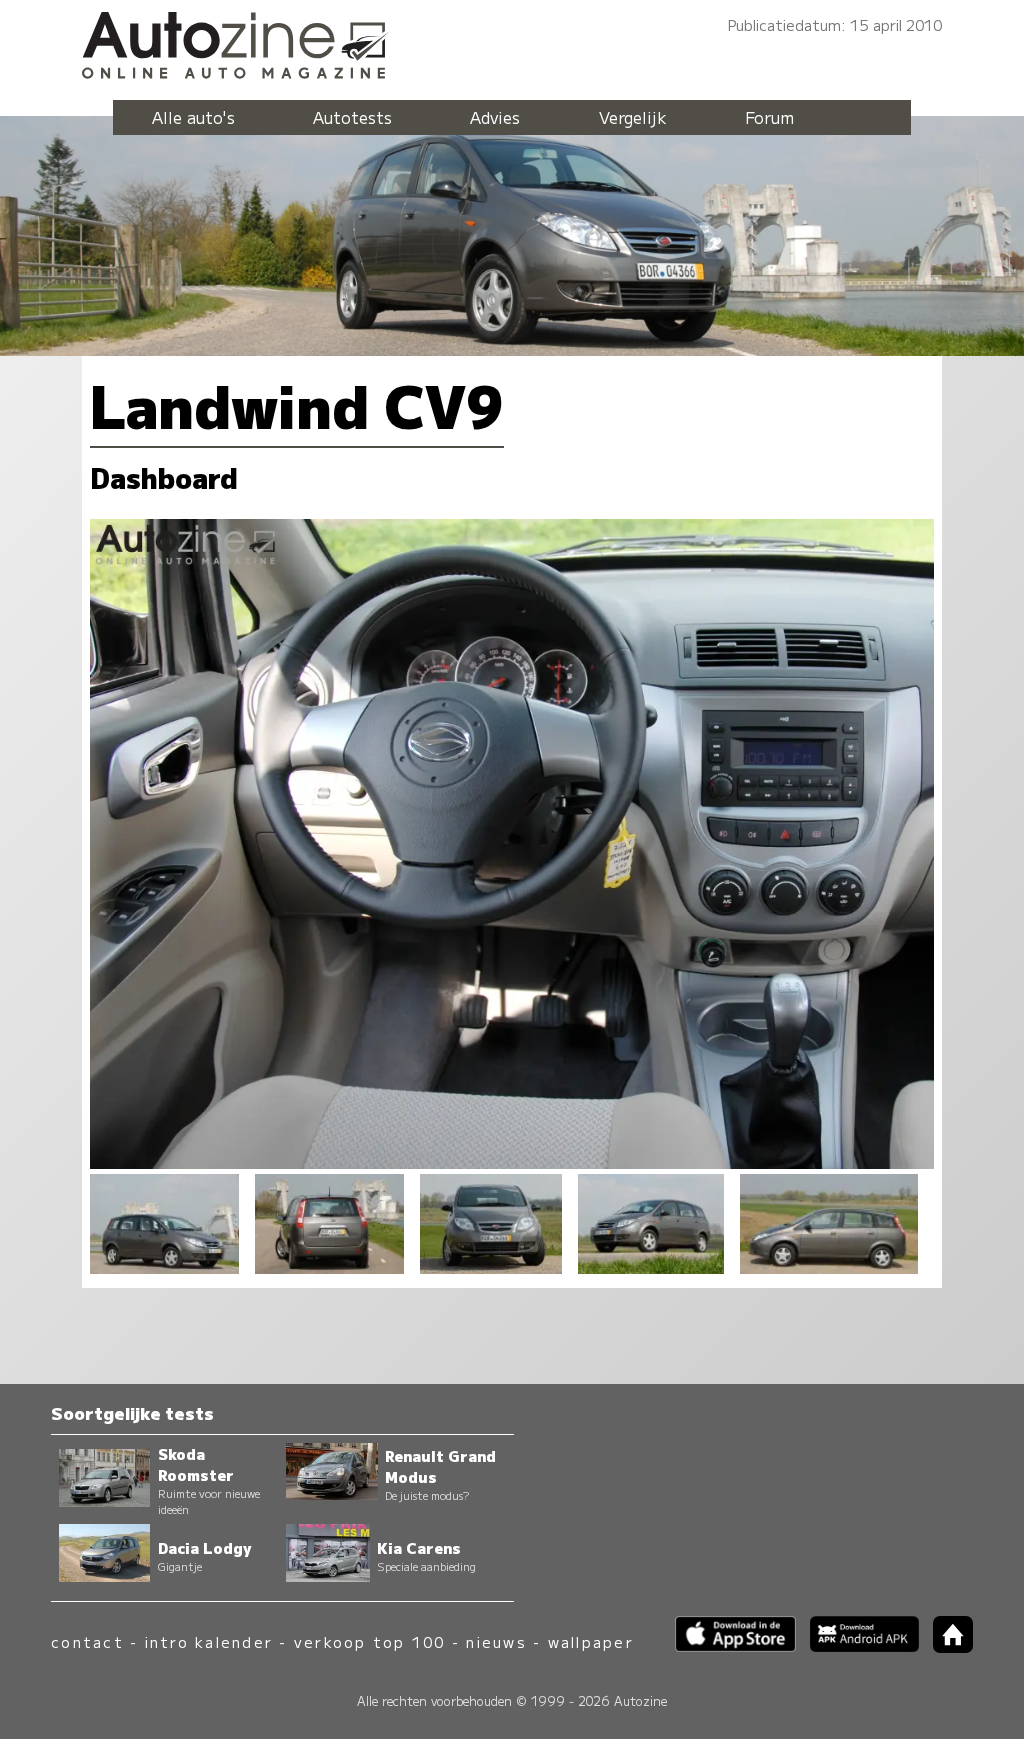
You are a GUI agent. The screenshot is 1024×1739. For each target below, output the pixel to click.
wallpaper (591, 1641)
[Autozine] (512, 42)
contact (87, 1641)
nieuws (496, 1641)
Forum (769, 117)
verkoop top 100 (370, 1641)
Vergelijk (633, 117)
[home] (946, 1646)
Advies (495, 117)
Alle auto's (193, 117)
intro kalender (209, 1641)
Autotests (352, 117)
